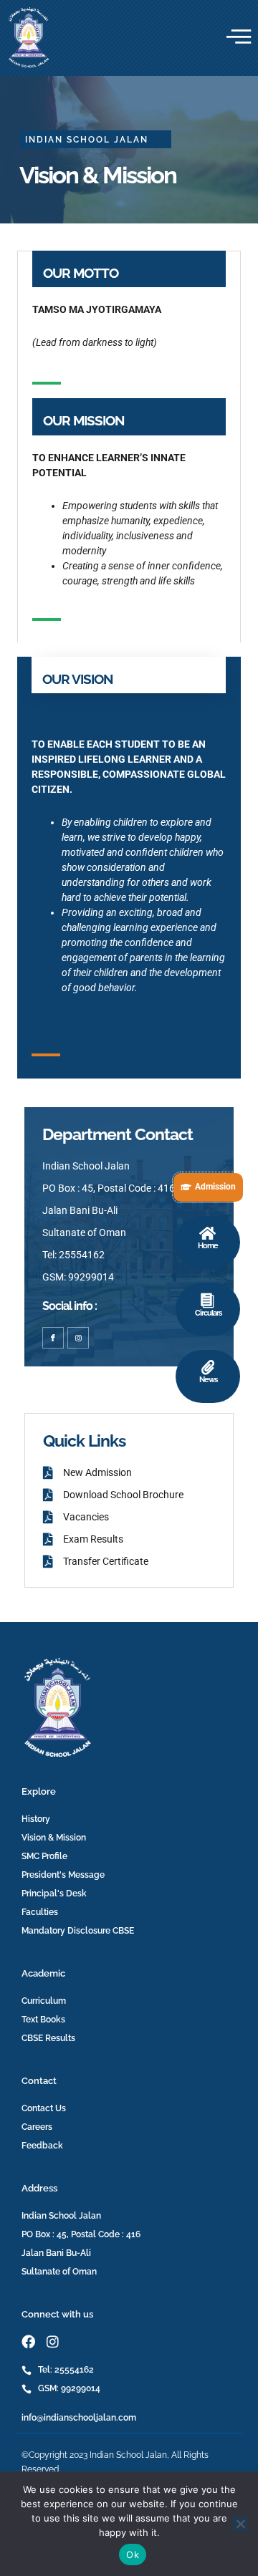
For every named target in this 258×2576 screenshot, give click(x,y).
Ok (133, 2555)
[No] (240, 2524)
